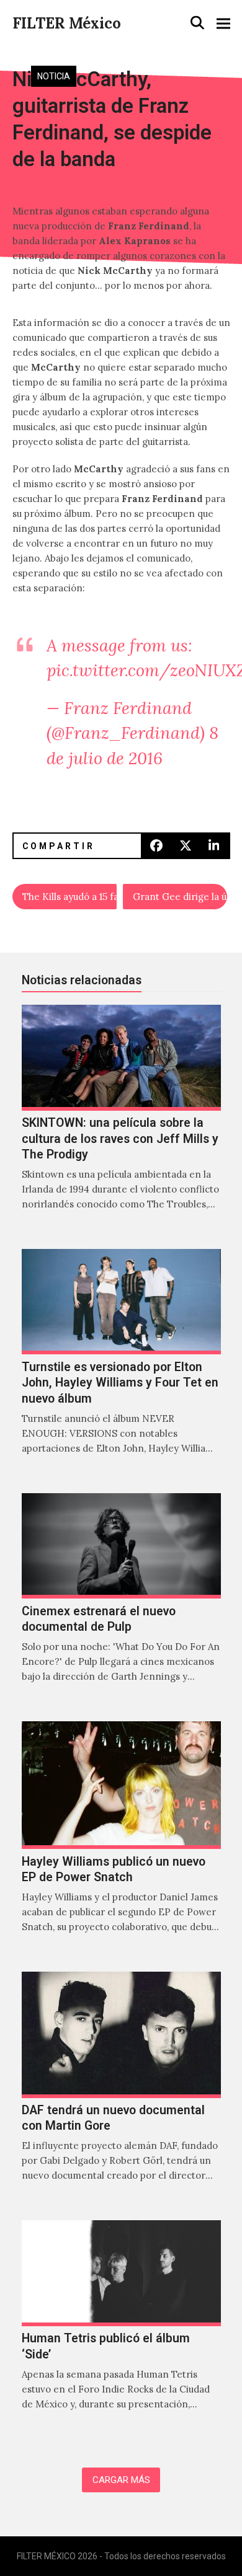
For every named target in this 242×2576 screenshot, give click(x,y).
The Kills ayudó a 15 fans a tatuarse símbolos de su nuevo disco (69, 897)
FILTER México (67, 23)
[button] (197, 23)
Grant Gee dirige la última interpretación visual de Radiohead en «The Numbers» (180, 897)
